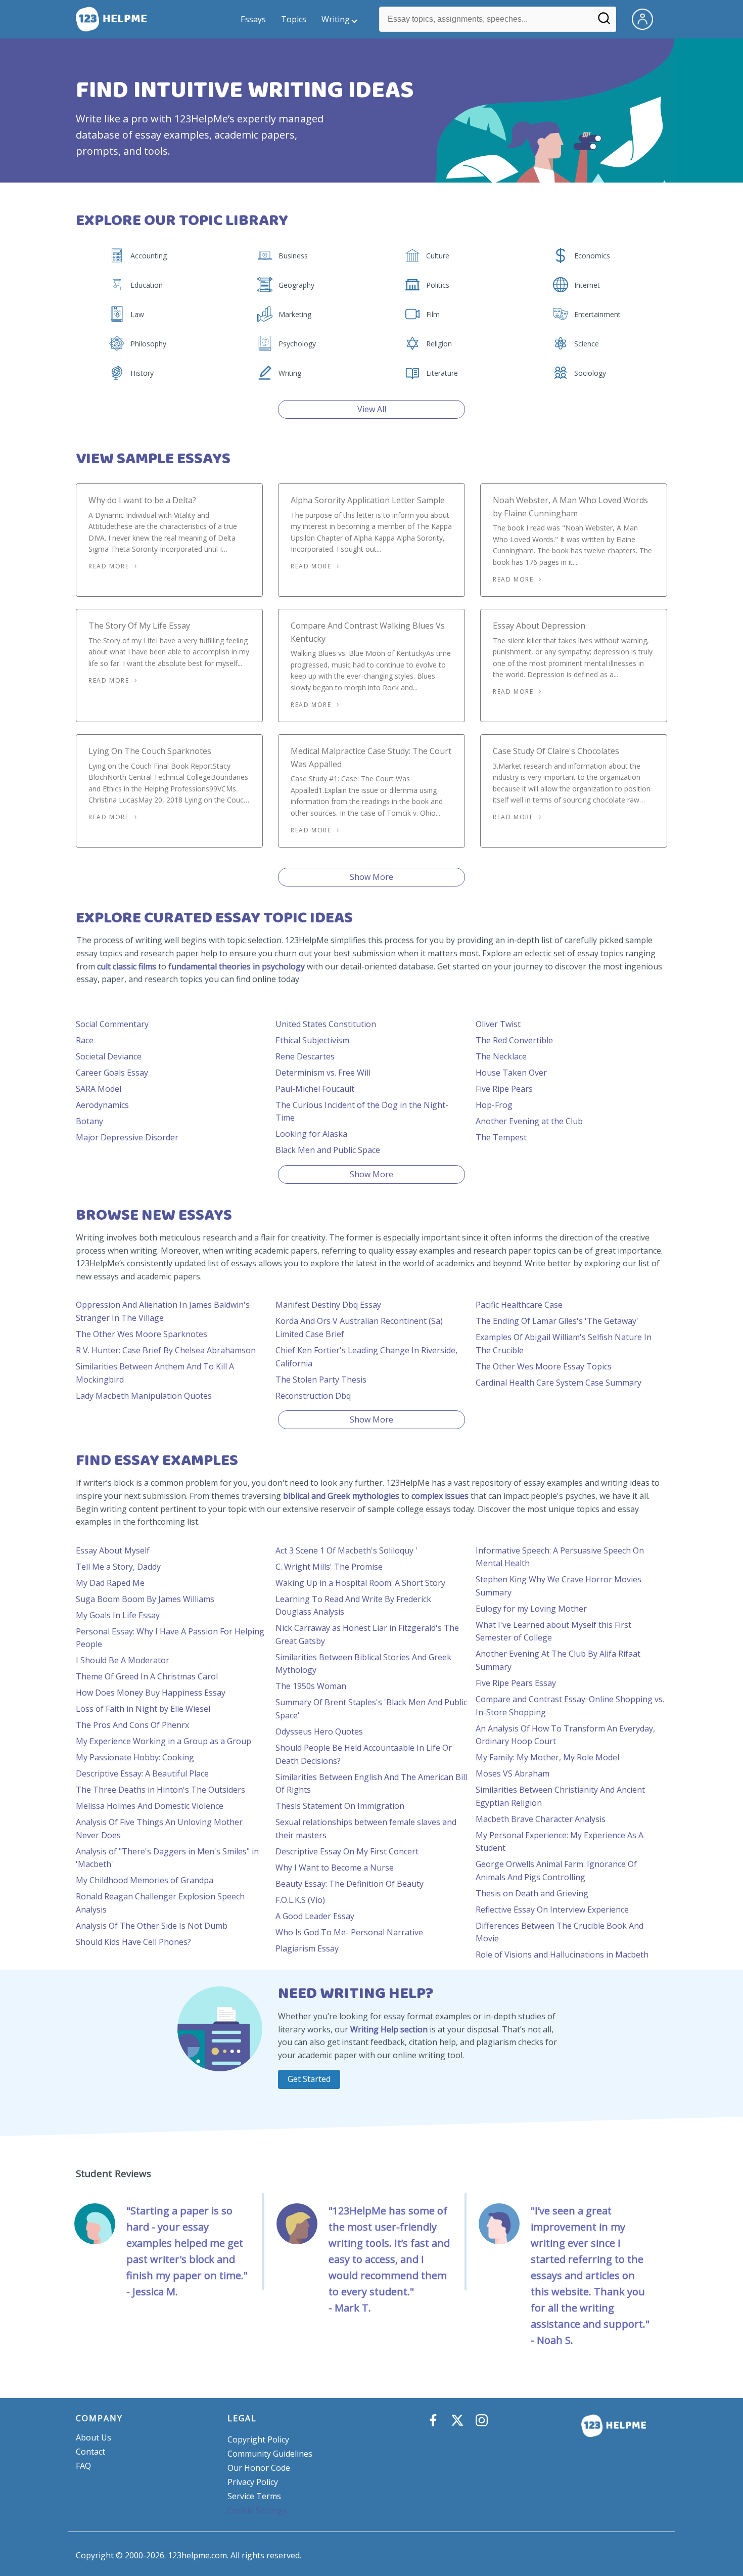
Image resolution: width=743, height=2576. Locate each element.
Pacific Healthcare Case (519, 1305)
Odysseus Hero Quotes (319, 1731)
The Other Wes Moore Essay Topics (544, 1366)
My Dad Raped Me (110, 1583)
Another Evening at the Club (529, 1121)
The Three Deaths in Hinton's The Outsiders (160, 1790)
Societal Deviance (109, 1056)
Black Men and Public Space (328, 1150)
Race (85, 1040)
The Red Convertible (514, 1040)
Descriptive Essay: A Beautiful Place (142, 1773)
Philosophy (148, 344)
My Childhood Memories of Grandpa (145, 1880)
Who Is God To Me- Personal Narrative (349, 1932)
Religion (439, 344)
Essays (253, 19)
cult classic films (127, 966)
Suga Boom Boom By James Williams (145, 1599)
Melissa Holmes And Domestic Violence (150, 1806)
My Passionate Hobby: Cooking (135, 1757)
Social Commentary (112, 1024)
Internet (587, 285)
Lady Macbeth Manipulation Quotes (144, 1396)
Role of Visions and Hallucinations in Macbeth (562, 1955)
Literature (442, 373)
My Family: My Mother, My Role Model (547, 1757)
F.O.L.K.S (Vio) (300, 1900)
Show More (371, 877)
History (142, 373)
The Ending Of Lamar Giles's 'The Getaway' (557, 1321)
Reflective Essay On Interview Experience (552, 1909)
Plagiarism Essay (307, 1948)
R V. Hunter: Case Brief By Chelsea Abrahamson (166, 1350)
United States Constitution (326, 1024)
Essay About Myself (113, 1550)
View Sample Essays (153, 459)
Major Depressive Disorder (127, 1137)
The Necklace (501, 1056)
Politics (438, 285)
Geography (296, 285)
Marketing (295, 314)
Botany (89, 1121)
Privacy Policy (253, 2482)
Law (137, 314)
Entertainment (597, 314)
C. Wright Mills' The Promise (329, 1567)
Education (147, 285)
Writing (336, 19)
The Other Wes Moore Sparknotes (142, 1334)
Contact (90, 2452)
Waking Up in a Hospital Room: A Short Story (360, 1583)
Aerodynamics (102, 1105)
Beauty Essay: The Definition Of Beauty (350, 1884)
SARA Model (99, 1089)
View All (372, 409)
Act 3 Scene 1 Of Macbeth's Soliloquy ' (346, 1550)
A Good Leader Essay (315, 1916)
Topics (294, 19)
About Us (94, 2437)
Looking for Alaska (311, 1134)
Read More (109, 566)
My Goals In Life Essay (118, 1615)
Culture (438, 256)
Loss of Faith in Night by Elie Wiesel (143, 1709)
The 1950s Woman (311, 1686)
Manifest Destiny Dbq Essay (328, 1305)
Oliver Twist (498, 1024)
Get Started (309, 2079)
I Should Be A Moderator (123, 1660)
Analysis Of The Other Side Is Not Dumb (152, 1926)
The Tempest (501, 1137)
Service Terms (254, 2496)
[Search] (604, 22)
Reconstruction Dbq (313, 1396)
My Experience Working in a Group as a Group (164, 1741)
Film (433, 314)
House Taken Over (511, 1073)
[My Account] (646, 18)
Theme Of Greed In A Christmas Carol (147, 1676)
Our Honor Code (259, 2468)
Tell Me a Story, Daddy (118, 1567)
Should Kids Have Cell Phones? (133, 1942)
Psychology (297, 344)
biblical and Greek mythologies (341, 1496)
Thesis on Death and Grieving (532, 1893)
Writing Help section (389, 2029)
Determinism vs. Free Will (323, 1073)
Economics (592, 256)
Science (587, 344)
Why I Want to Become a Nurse (335, 1868)
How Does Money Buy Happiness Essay (151, 1693)
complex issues (440, 1496)
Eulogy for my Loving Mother (531, 1609)
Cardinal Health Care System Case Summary (559, 1383)
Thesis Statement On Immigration (340, 1806)
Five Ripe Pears (504, 1089)
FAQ (83, 2466)
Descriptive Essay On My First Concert (347, 1851)
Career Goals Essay (112, 1073)
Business (293, 256)
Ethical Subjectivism (312, 1040)
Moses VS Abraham (513, 1773)
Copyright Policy (258, 2439)
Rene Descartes (305, 1056)
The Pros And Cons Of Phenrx (132, 1725)
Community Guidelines (270, 2454)
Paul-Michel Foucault (315, 1089)
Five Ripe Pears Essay (516, 1683)
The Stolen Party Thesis (321, 1380)
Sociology (590, 373)
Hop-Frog (494, 1105)
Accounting (149, 256)
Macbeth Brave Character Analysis (541, 1819)
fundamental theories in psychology (237, 966)
